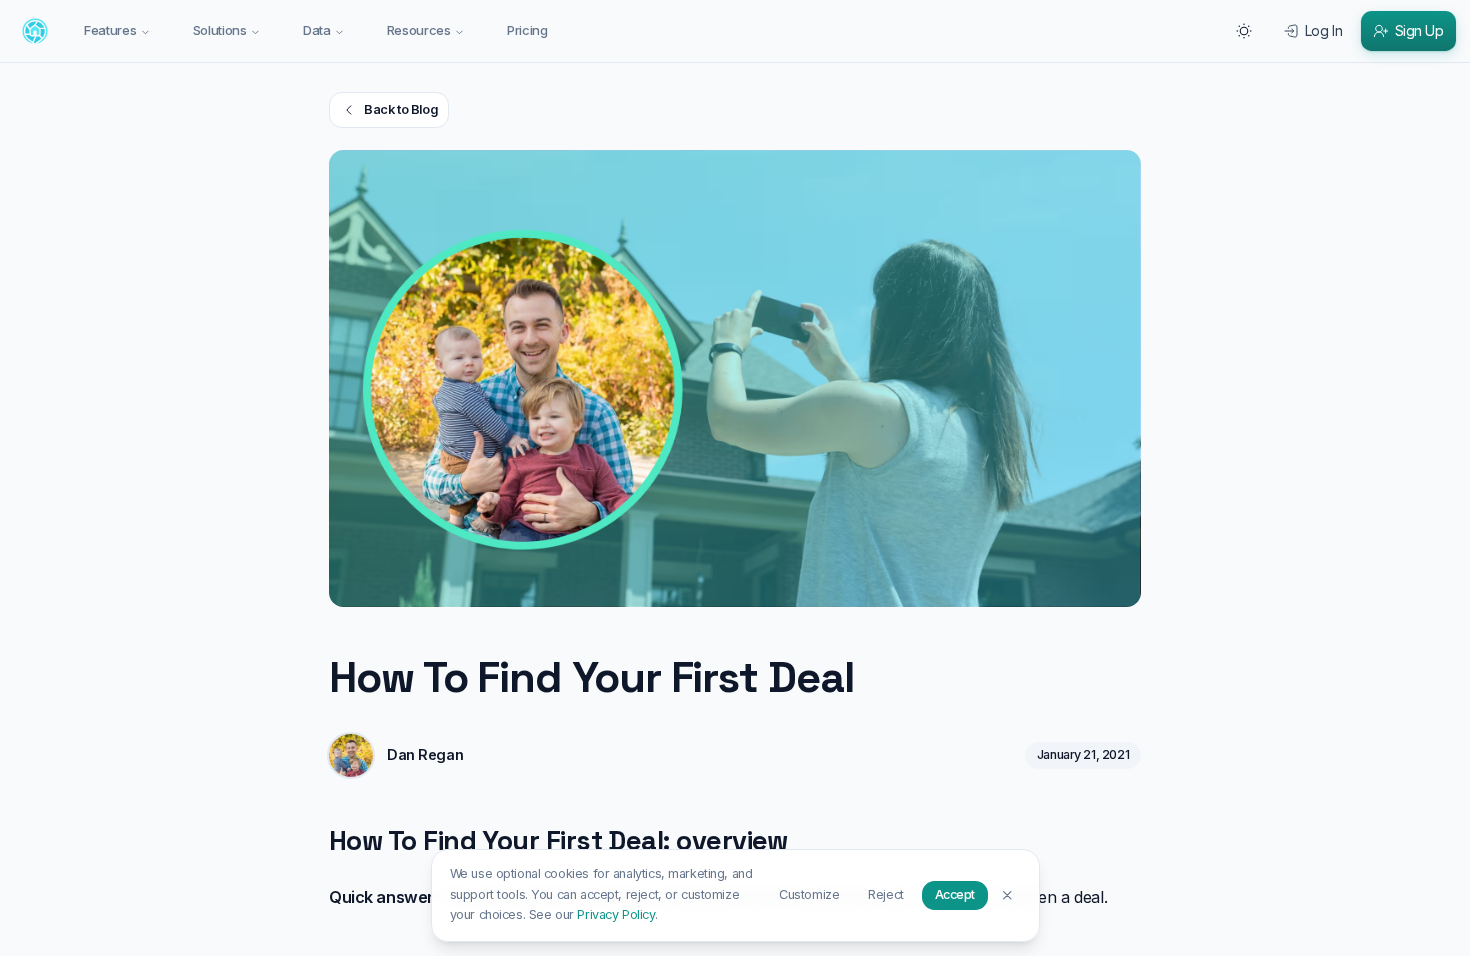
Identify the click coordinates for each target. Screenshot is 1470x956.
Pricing (527, 30)
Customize (809, 894)
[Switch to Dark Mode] (1244, 31)
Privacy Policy (615, 914)
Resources (419, 30)
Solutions (220, 30)
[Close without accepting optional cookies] (1007, 894)
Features (110, 30)
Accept (955, 894)
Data (317, 30)
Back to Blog (400, 109)
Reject (885, 894)
